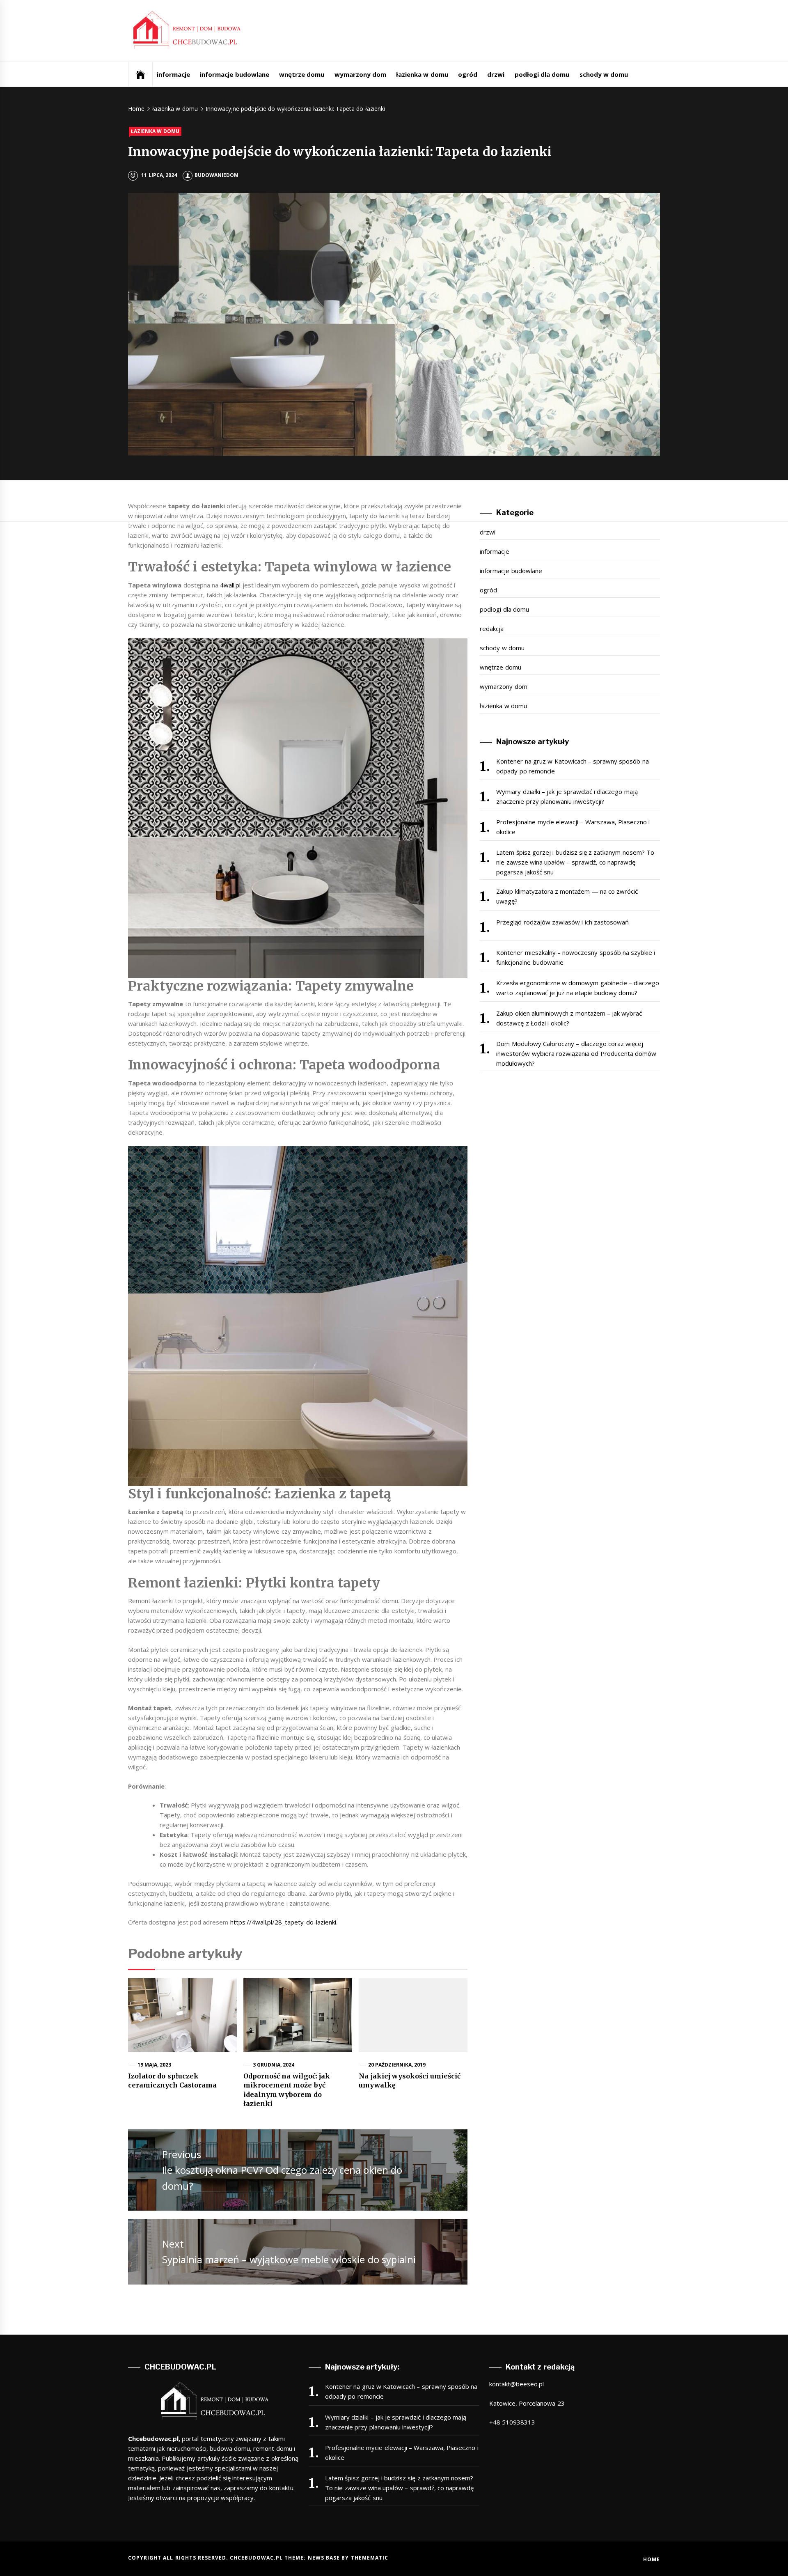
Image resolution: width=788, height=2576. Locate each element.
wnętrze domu (302, 74)
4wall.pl (230, 585)
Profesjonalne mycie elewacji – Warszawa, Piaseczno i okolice (573, 827)
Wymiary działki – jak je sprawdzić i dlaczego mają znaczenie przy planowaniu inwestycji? (567, 796)
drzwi (496, 74)
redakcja (492, 629)
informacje (173, 74)
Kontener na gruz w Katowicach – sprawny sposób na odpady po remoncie (572, 766)
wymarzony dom (360, 74)
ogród (468, 74)
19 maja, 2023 (155, 2065)
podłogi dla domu (542, 74)
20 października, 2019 (397, 2065)
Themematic (370, 2558)
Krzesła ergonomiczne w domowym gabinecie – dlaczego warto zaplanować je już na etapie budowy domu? (578, 988)
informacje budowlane (234, 74)
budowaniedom (216, 175)
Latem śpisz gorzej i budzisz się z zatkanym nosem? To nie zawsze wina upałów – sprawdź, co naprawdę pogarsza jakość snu (575, 862)
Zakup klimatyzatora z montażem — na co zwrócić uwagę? (567, 896)
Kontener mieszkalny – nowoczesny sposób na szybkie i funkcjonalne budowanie (576, 957)
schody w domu (604, 74)
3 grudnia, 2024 (274, 2065)
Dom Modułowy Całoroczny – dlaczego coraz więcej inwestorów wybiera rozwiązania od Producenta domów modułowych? (576, 1053)
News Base (325, 2558)
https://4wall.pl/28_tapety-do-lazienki (283, 1922)
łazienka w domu (422, 74)
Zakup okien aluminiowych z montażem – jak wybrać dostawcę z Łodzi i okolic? (569, 1018)
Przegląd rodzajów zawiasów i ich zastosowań (562, 922)
